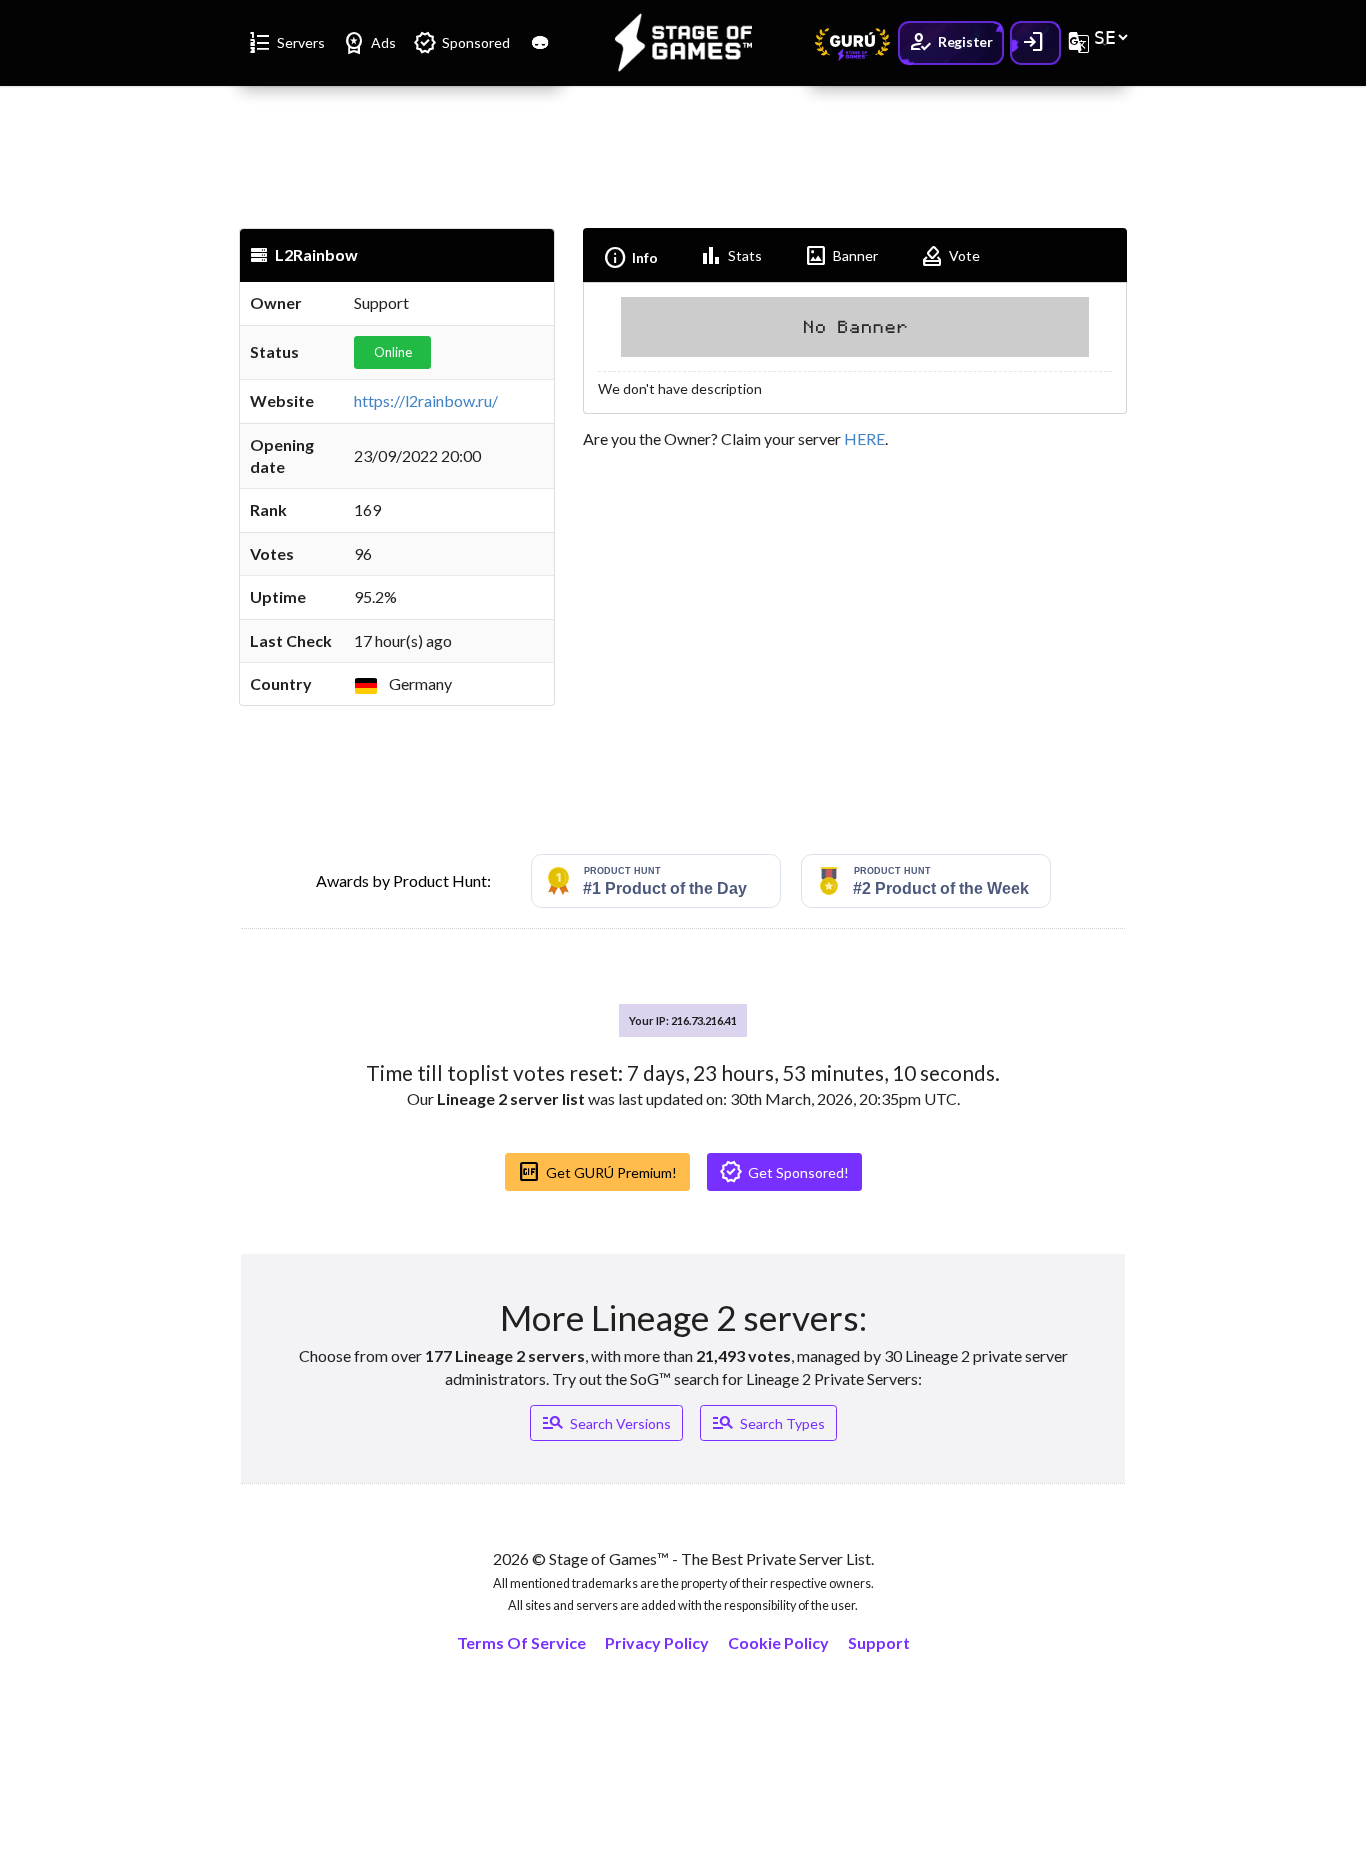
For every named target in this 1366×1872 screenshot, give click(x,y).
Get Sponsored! (784, 1172)
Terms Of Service (521, 1642)
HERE (864, 438)
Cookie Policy (778, 1642)
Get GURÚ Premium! (597, 1172)
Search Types (768, 1423)
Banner (841, 256)
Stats (730, 256)
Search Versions (606, 1423)
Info (630, 258)
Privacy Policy (657, 1642)
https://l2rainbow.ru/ (426, 400)
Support (879, 1642)
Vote (950, 256)
